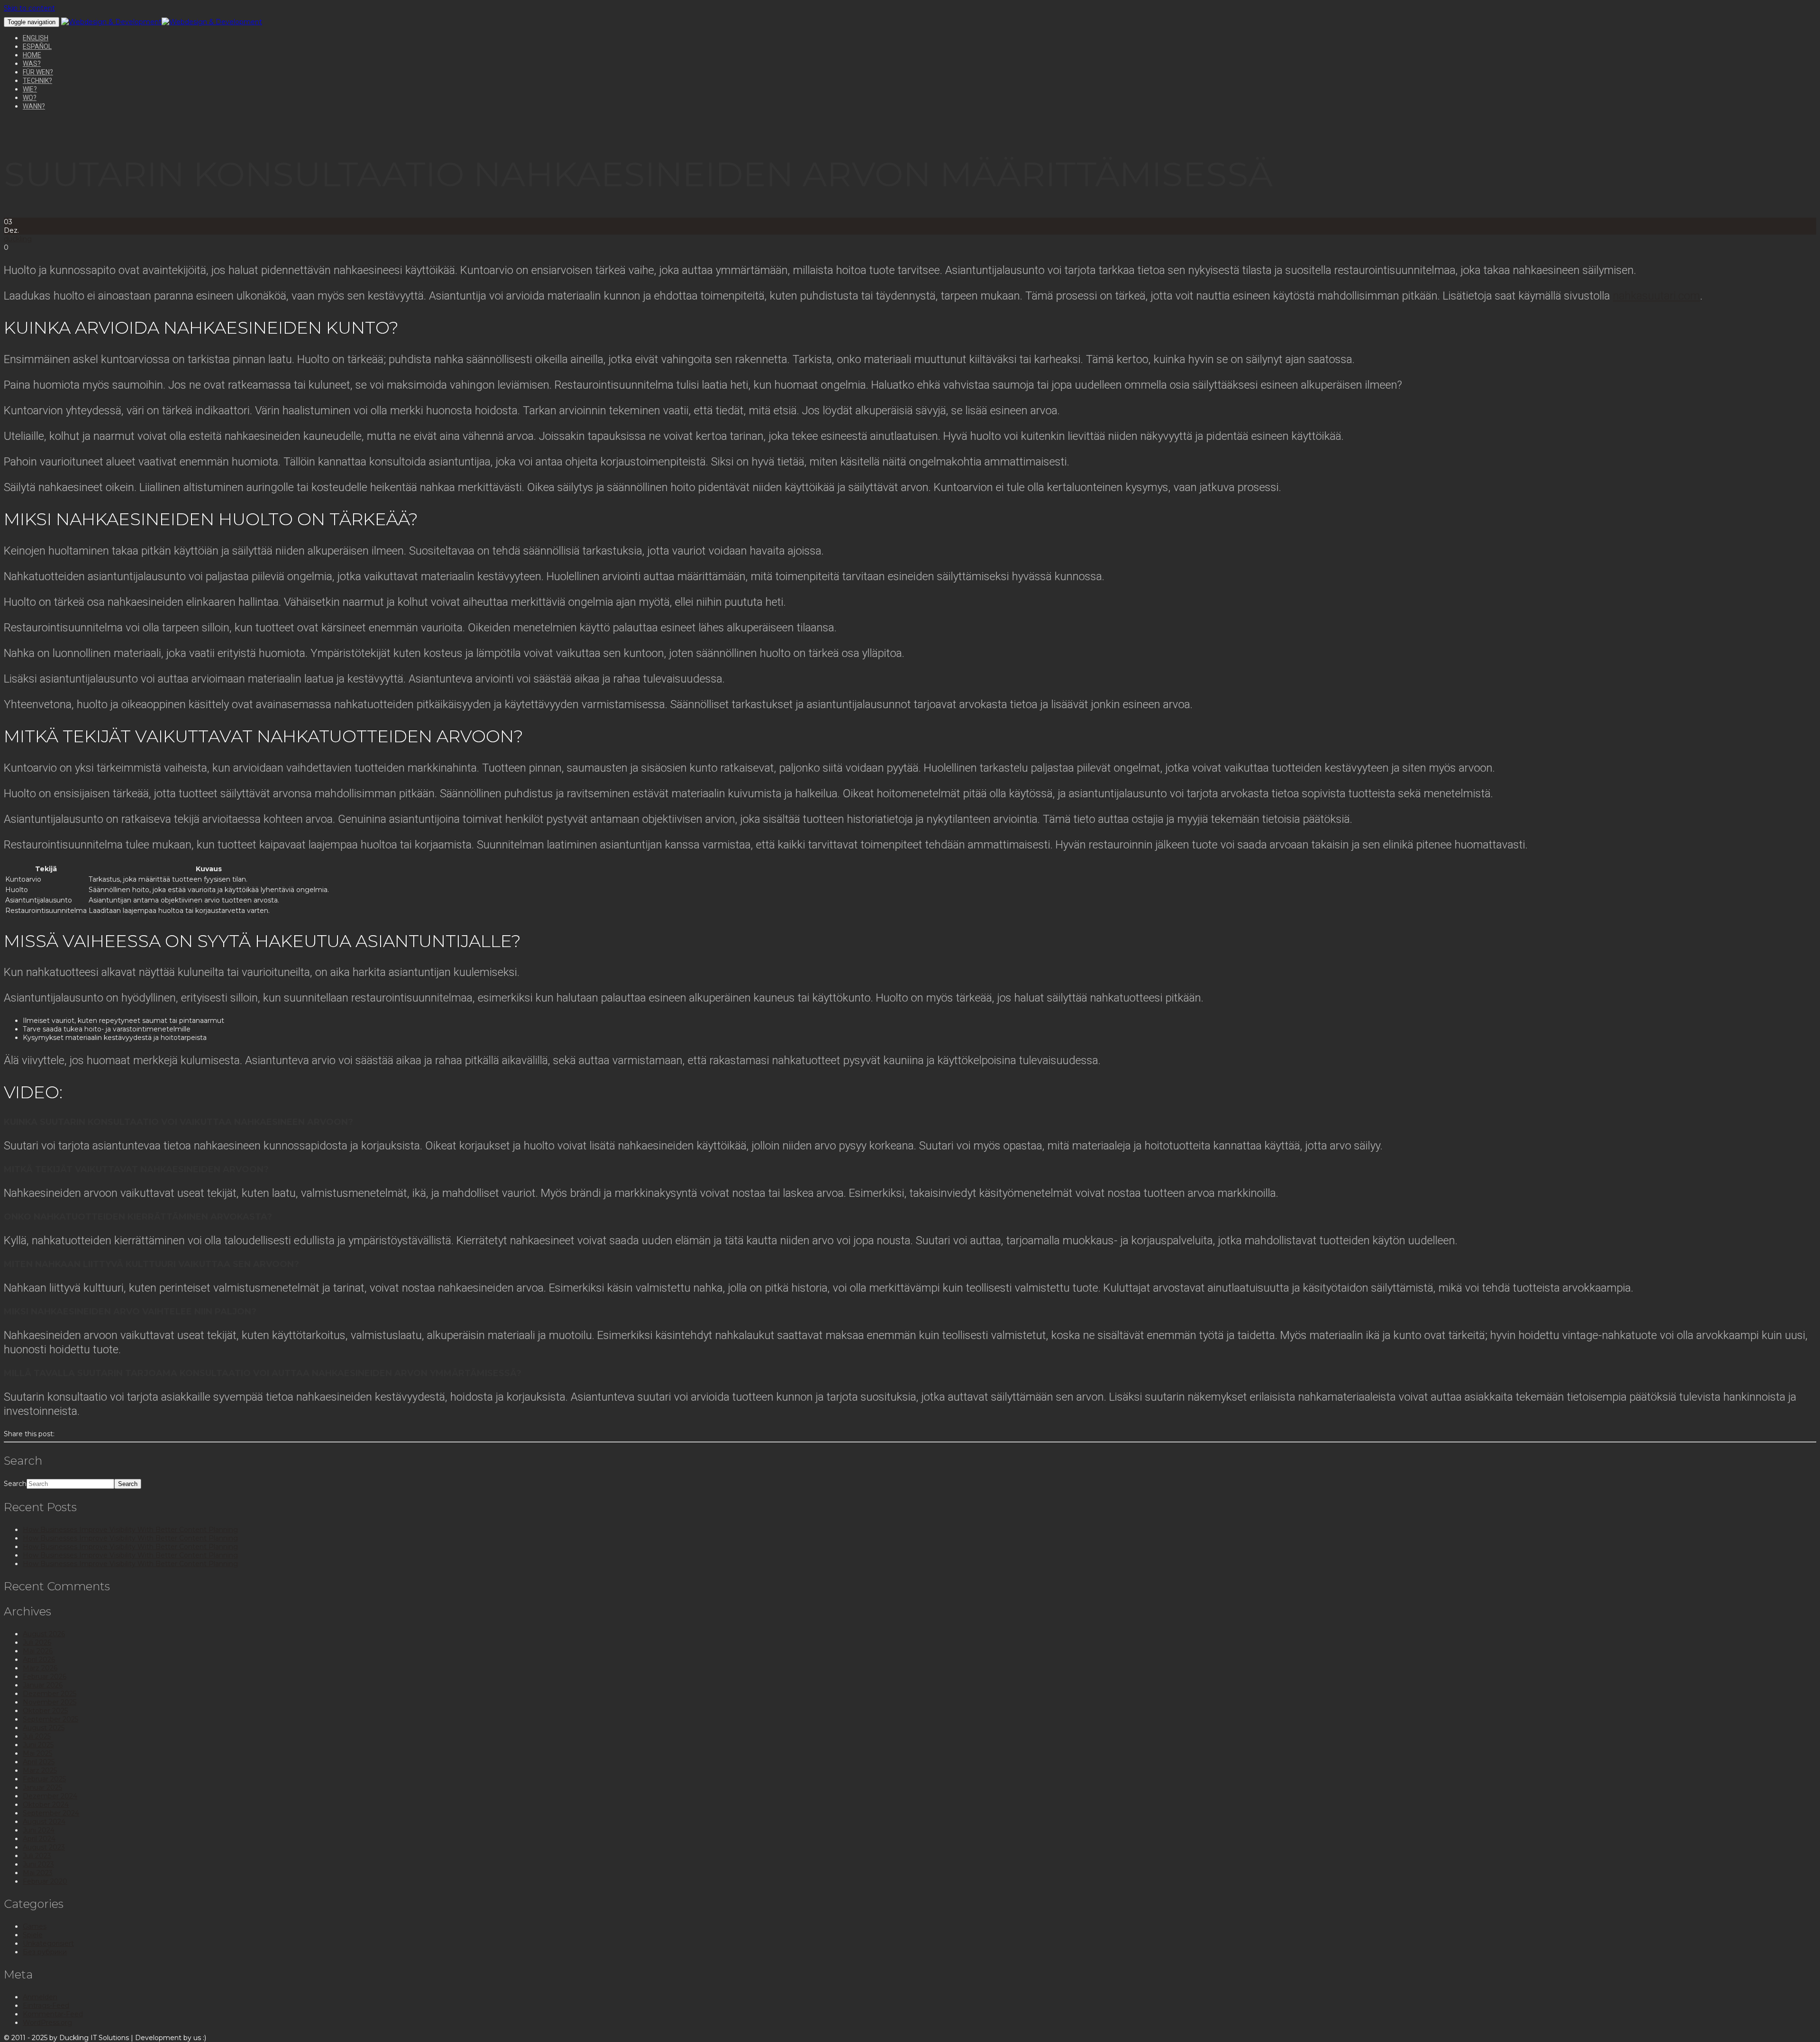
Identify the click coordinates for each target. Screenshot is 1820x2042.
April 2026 (39, 1659)
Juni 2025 (38, 1745)
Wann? (34, 106)
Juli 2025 (37, 1736)
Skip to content (29, 8)
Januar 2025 (42, 1787)
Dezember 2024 (50, 1796)
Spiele (33, 1935)
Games (35, 1926)
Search (15, 1484)
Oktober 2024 (46, 1805)
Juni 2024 (39, 1830)
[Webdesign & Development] (111, 22)
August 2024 (44, 1822)
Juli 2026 (37, 1642)
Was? (32, 64)
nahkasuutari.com (1656, 296)
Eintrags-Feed (46, 2006)
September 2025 (50, 1719)
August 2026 (44, 1634)
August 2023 (44, 1847)
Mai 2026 (38, 1651)
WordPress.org (47, 2023)
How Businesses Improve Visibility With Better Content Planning (130, 1530)
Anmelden (40, 1997)
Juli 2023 (37, 1856)
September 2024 (51, 1813)
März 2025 (40, 1770)
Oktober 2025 (45, 1711)
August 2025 (44, 1728)
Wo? (30, 98)
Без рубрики (45, 1952)
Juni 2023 (38, 1864)
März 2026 (40, 1668)
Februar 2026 (45, 1677)
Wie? (30, 89)
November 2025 (50, 1702)
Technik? (37, 81)
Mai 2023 (38, 1873)
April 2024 (39, 1839)
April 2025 (39, 1762)
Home (32, 55)
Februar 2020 (45, 1881)
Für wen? (38, 72)
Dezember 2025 (50, 1694)
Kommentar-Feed (53, 2014)
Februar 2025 (44, 1779)
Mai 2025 (37, 1753)
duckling (18, 239)
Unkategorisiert (48, 1943)
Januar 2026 (43, 1685)
